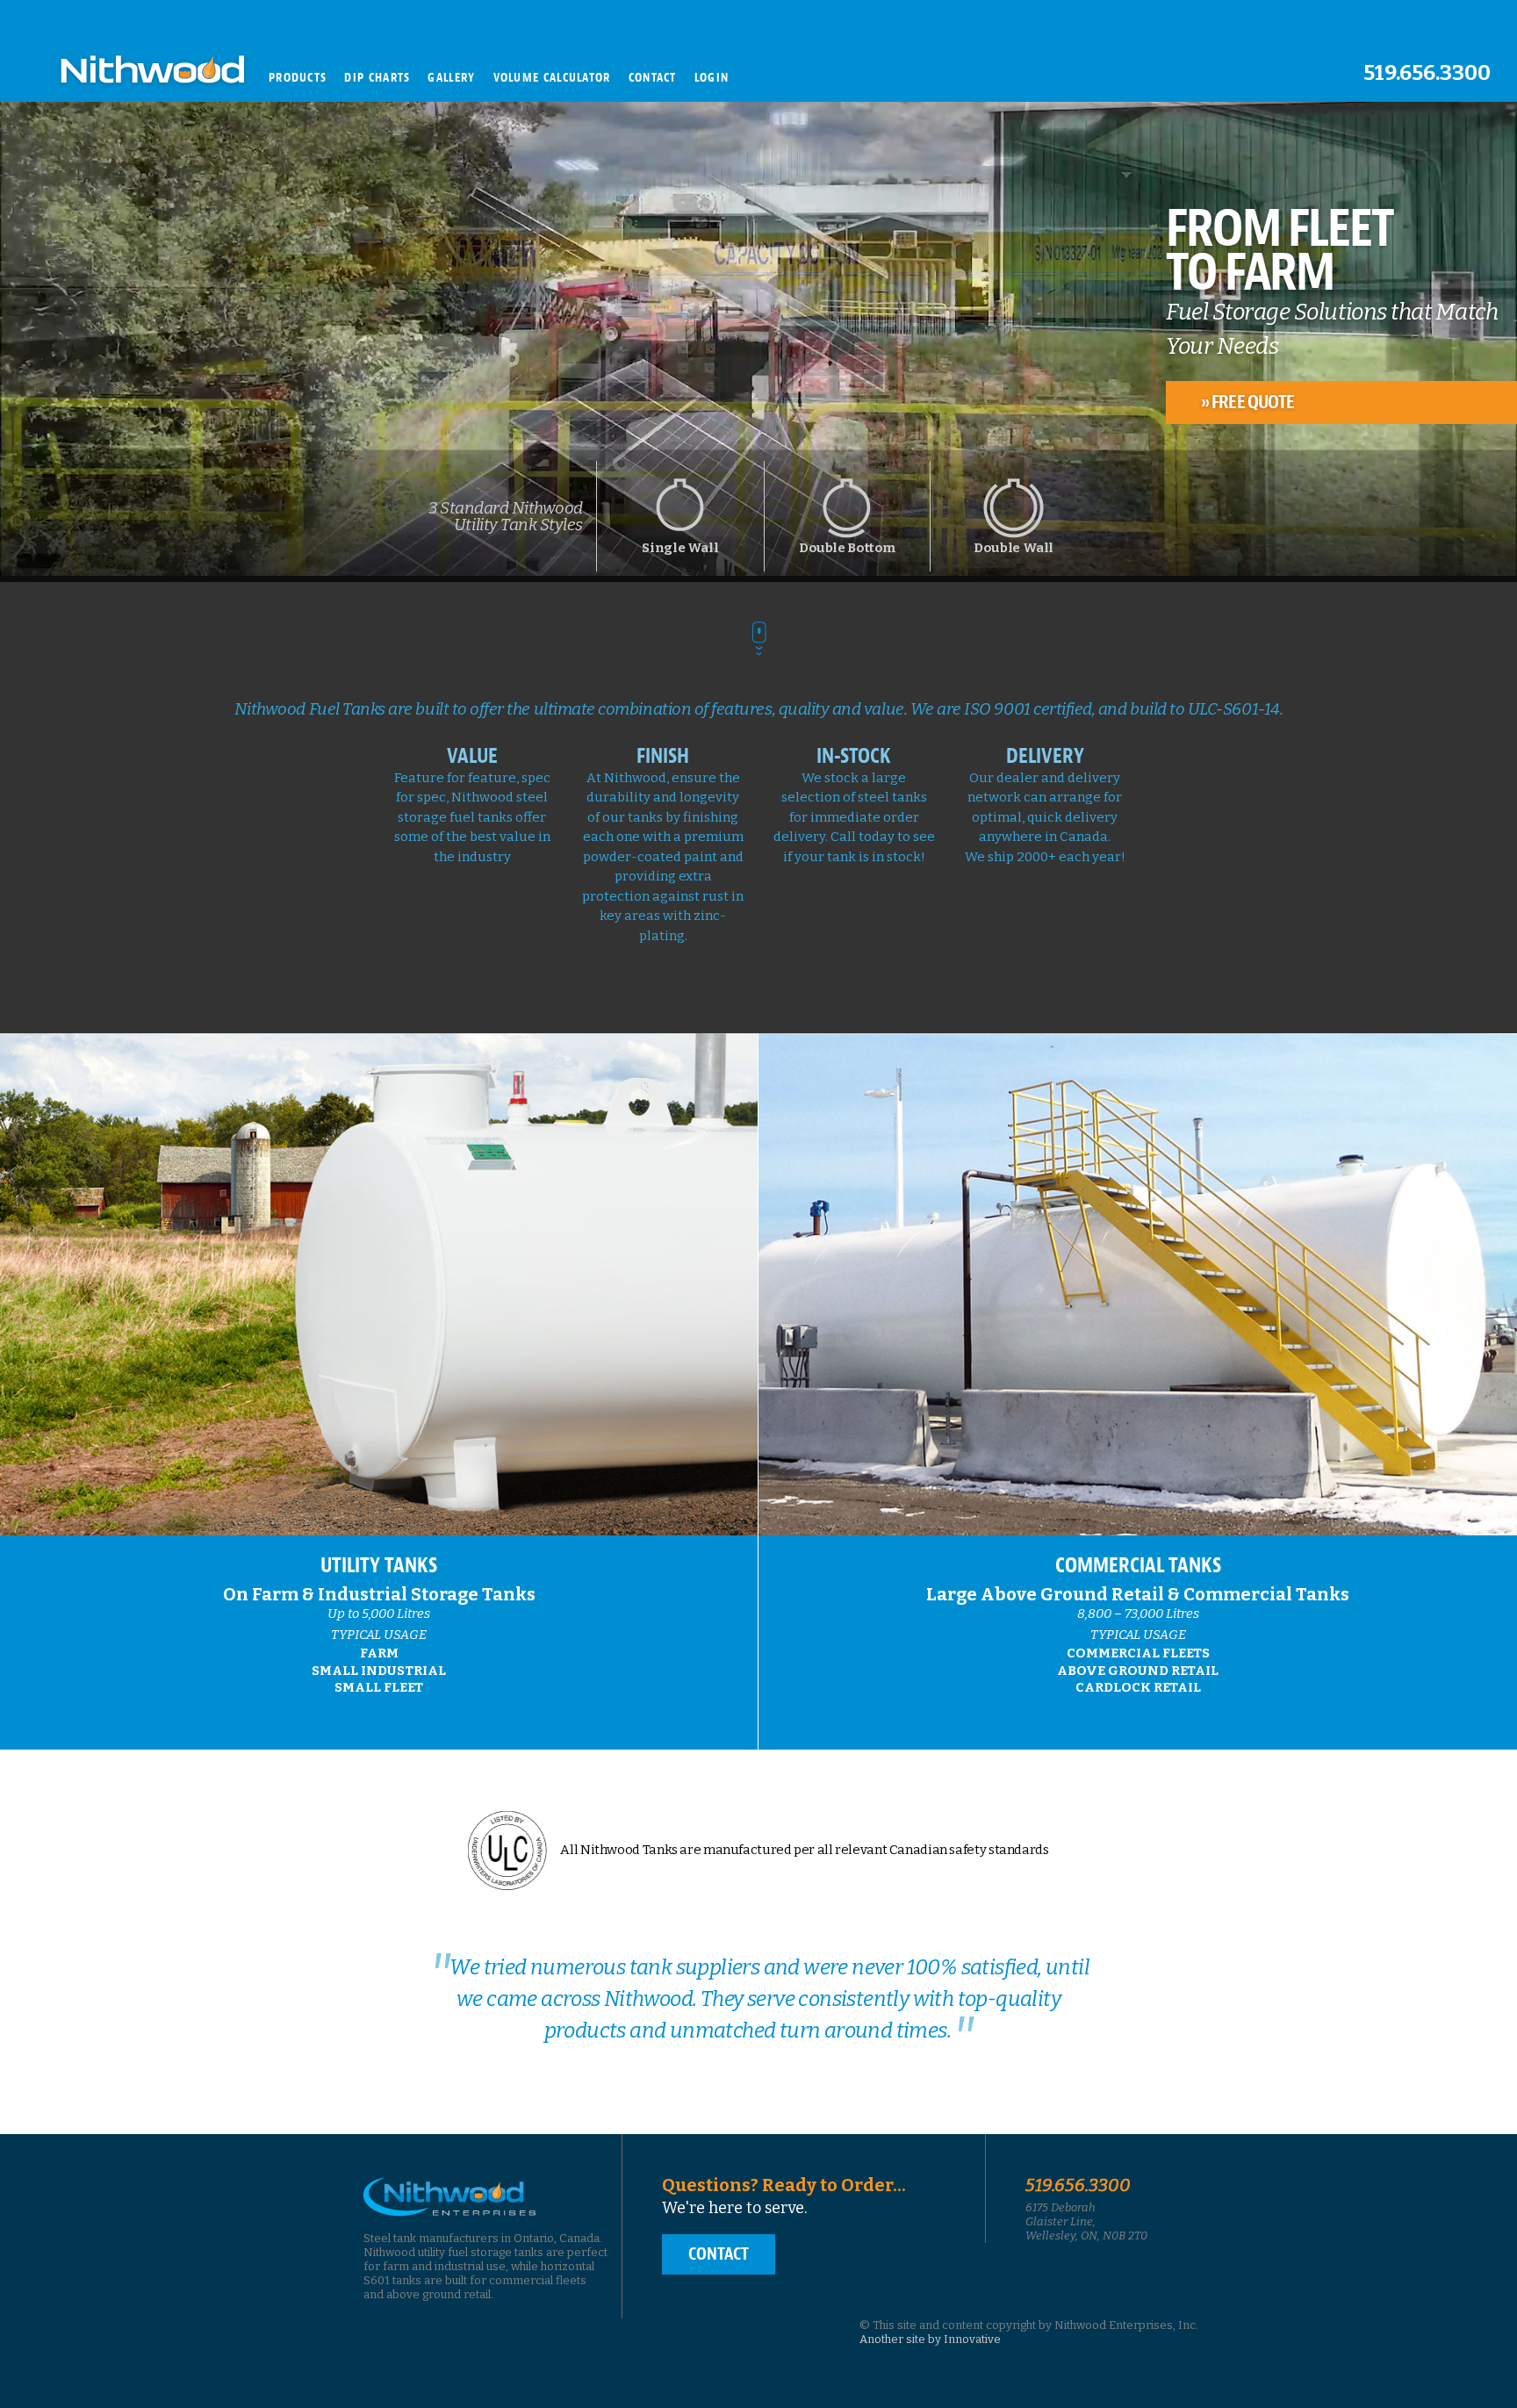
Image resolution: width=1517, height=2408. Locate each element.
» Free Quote (1247, 402)
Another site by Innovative (930, 2339)
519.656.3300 (1427, 73)
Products (298, 78)
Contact (653, 78)
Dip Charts (377, 78)
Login (712, 78)
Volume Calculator (552, 78)
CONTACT (719, 2254)
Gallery (451, 78)
